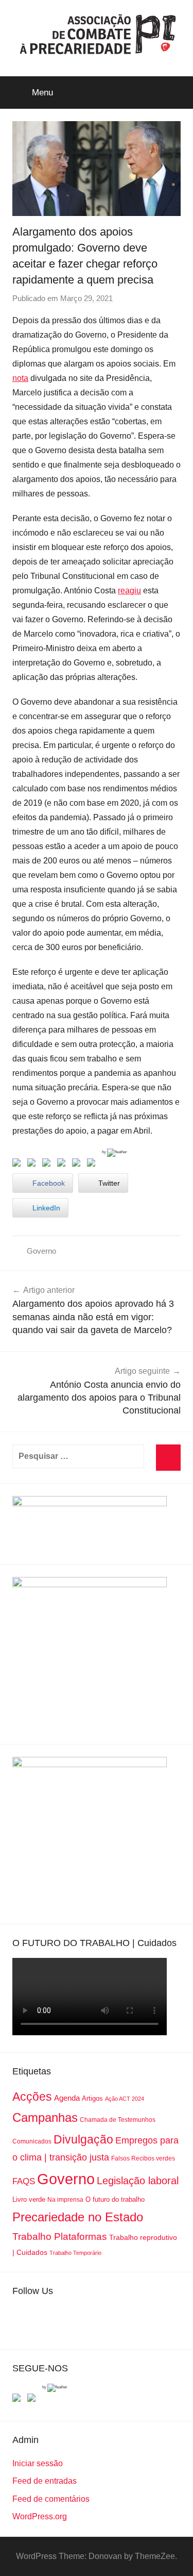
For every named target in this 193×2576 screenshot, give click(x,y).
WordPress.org (40, 2516)
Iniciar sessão (38, 2463)
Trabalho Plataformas (60, 2237)
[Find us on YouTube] (33, 2400)
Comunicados (32, 2141)
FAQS (24, 2181)
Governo (41, 1251)
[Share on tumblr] (78, 1165)
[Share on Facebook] (19, 1165)
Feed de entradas (45, 2481)
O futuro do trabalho (115, 2199)
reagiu (129, 591)
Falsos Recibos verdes (143, 2158)
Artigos (92, 2098)
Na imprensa (65, 2200)
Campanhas (45, 2117)
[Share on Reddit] (48, 1165)
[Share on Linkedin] (63, 1165)
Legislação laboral (138, 2181)
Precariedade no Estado (78, 2217)
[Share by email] (93, 1165)
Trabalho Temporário (75, 2253)
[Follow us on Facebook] (19, 2400)
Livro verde (29, 2199)
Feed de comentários (51, 2499)
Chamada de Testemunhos (118, 2120)
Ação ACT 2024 (125, 2099)
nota (20, 378)
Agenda (67, 2098)
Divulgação (83, 2139)
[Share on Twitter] (33, 1165)
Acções (32, 2097)
